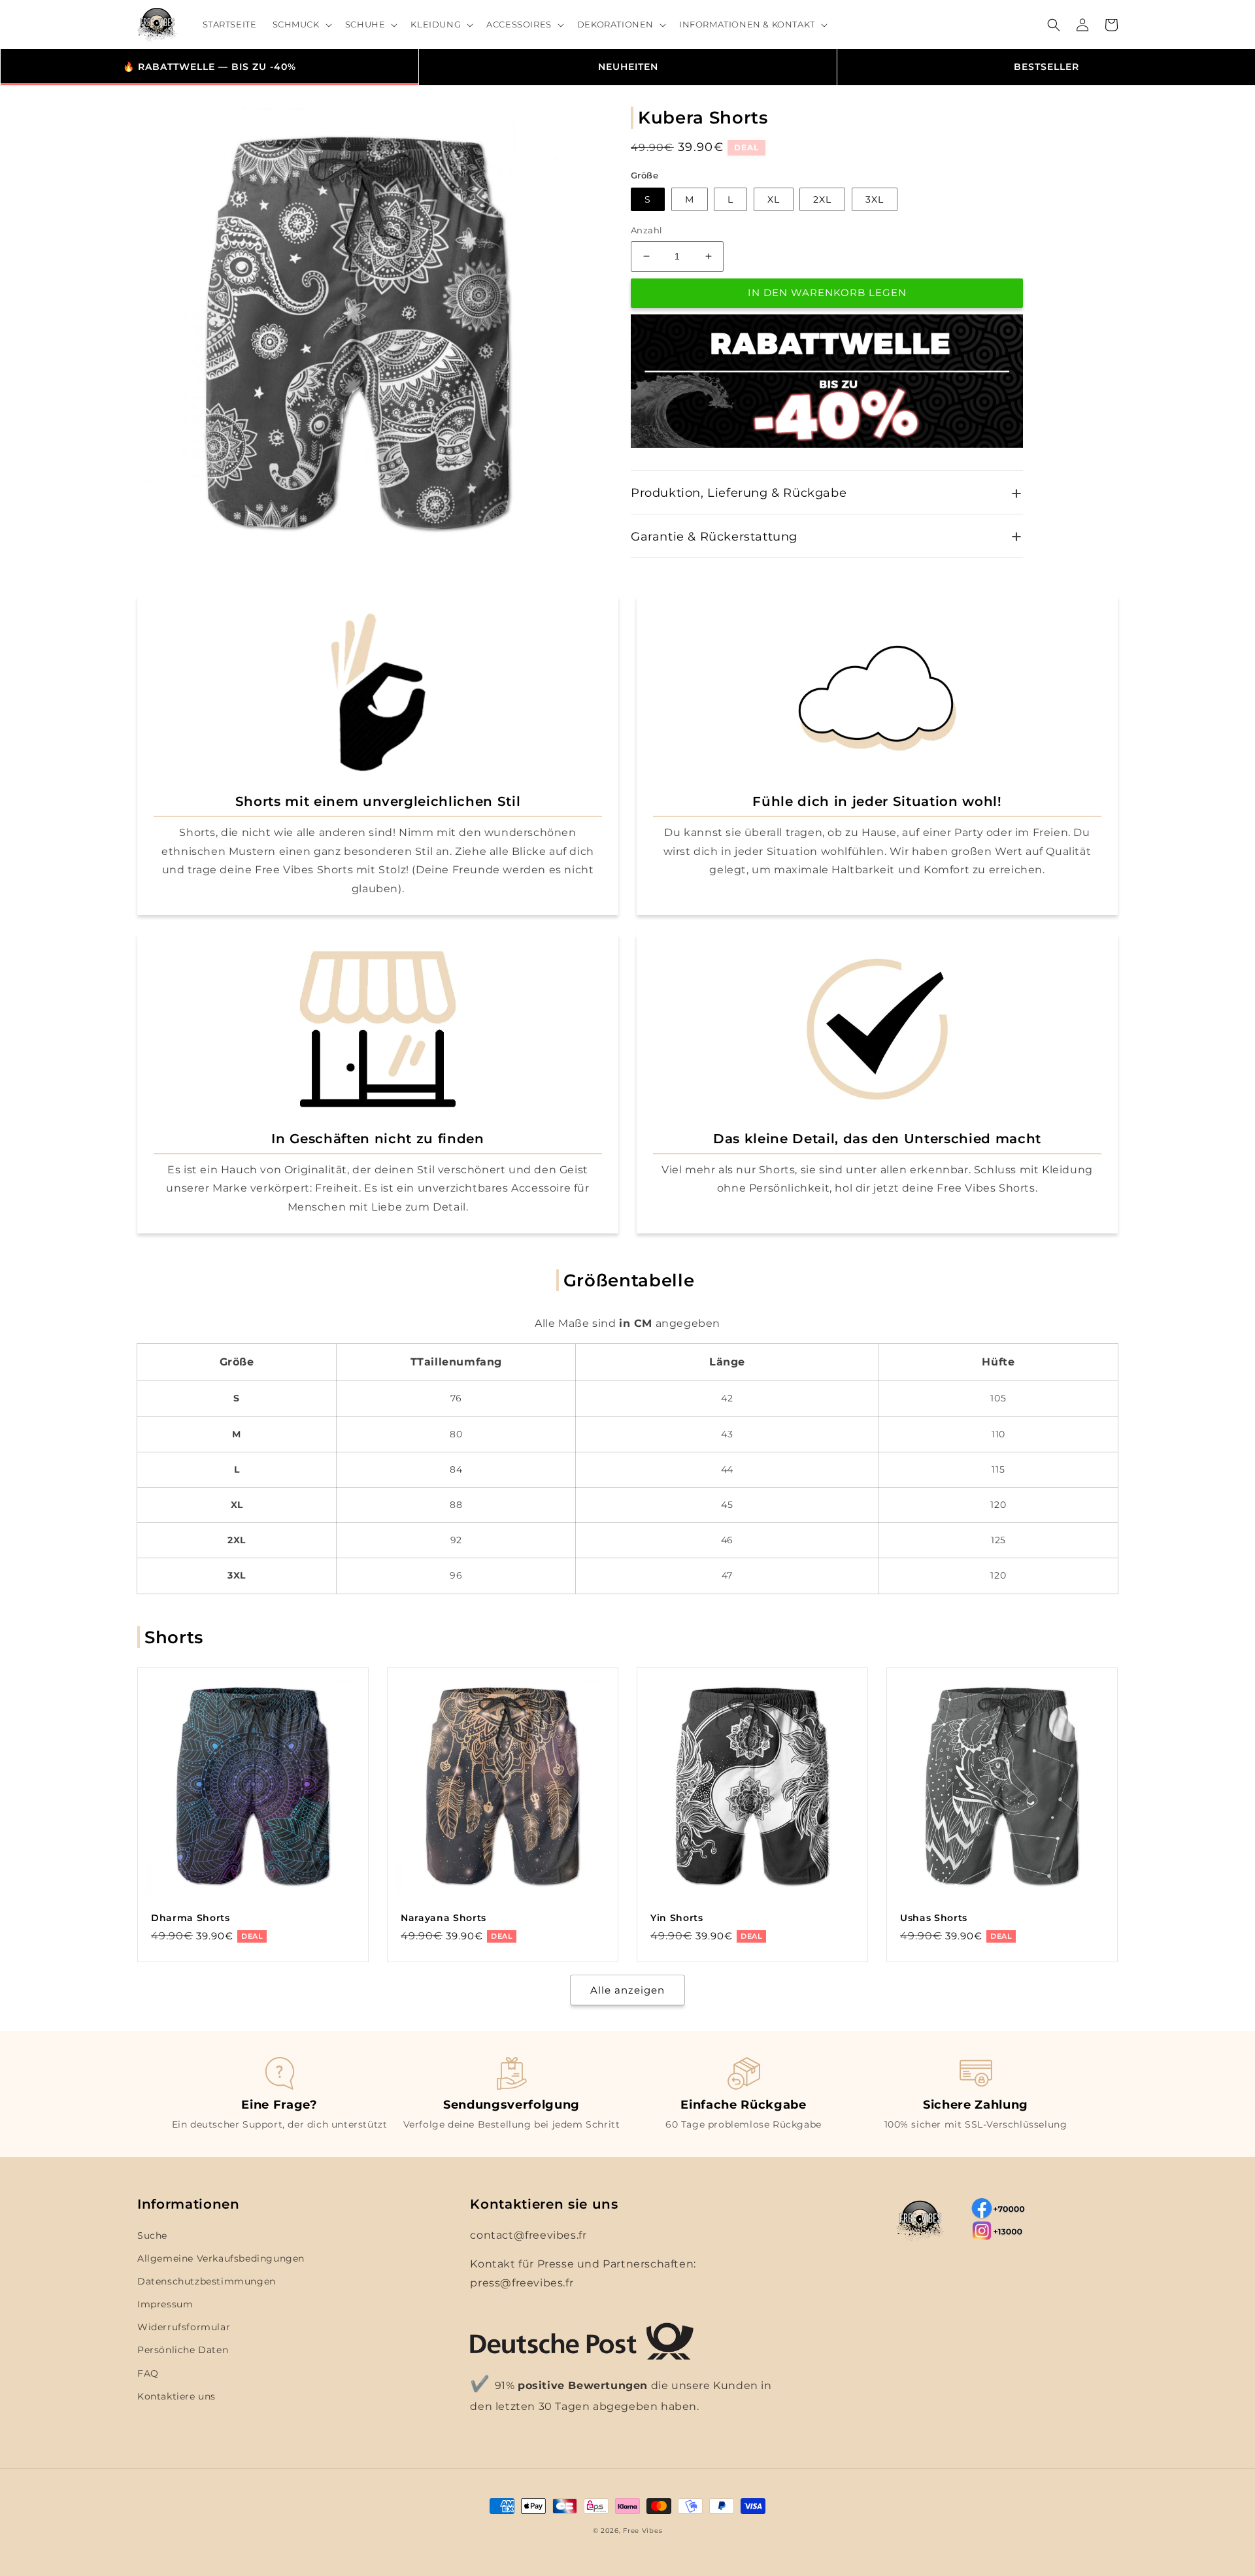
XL (774, 199)
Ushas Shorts (934, 1918)
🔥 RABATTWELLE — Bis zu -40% (209, 67)
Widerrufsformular (184, 2327)
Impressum (165, 2304)
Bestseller (1046, 67)
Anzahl (646, 230)
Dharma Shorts (191, 1918)
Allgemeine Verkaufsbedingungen (221, 2258)
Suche (152, 2235)
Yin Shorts (677, 1918)
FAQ (148, 2373)
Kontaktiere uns (176, 2396)
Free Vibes (643, 2531)
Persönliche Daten (183, 2350)
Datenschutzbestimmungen (207, 2281)
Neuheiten (628, 67)
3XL (875, 199)
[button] (301, 25)
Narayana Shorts (443, 1918)
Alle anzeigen (627, 1990)
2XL (822, 199)
